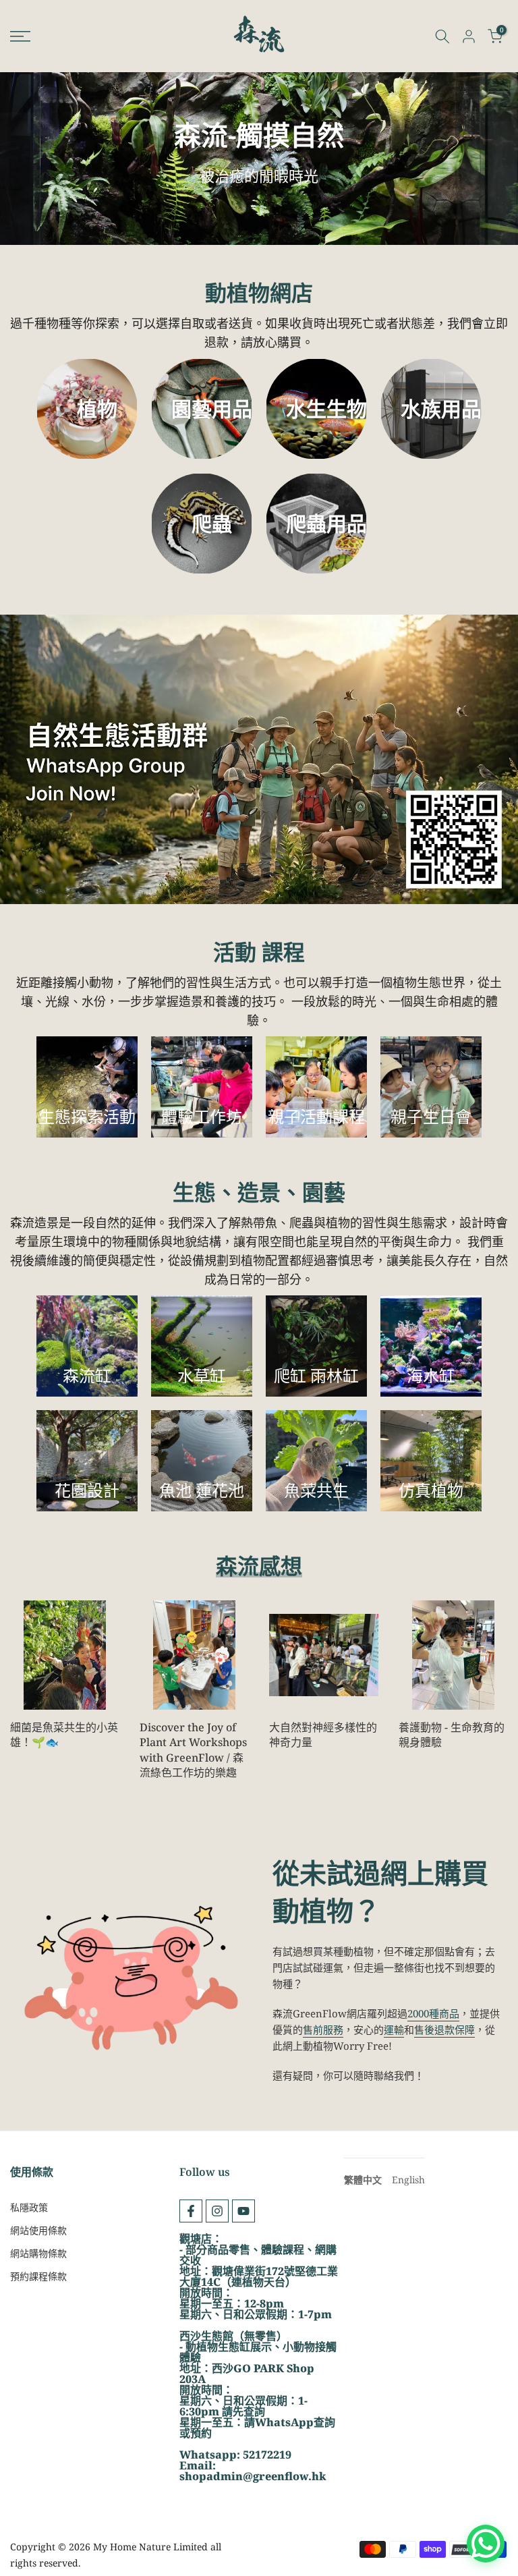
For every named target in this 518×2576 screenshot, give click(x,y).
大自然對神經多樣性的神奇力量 (323, 1735)
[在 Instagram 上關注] (217, 2211)
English (408, 2180)
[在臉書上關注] (191, 2211)
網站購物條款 (38, 2253)
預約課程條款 (38, 2276)
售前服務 (323, 2029)
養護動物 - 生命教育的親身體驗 (452, 1735)
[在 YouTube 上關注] (243, 2211)
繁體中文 (363, 2180)
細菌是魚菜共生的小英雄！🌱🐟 (64, 1735)
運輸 (394, 2029)
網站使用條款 (38, 2230)
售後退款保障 (444, 2029)
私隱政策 (29, 2207)
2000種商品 (433, 2013)
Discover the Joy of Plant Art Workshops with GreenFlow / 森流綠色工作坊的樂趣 (193, 1750)
